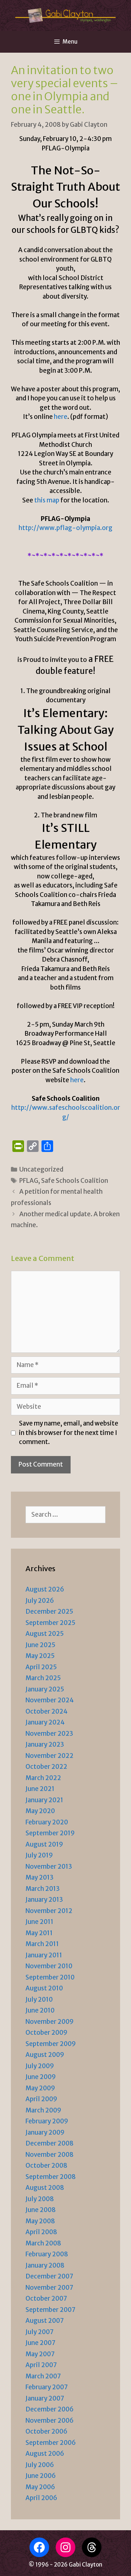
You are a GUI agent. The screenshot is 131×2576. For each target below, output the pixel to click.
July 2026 (40, 1601)
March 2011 (42, 1944)
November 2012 (49, 1911)
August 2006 (45, 2454)
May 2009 (40, 2088)
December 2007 (49, 2276)
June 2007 (40, 2343)
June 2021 (40, 1789)
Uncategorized (41, 1169)
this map (47, 500)
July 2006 (40, 2465)
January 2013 (44, 1900)
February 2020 (47, 1822)
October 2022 (46, 1767)
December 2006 (49, 2409)
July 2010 (39, 1999)
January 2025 (45, 1689)
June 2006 (41, 2476)
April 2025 (41, 1667)
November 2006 (49, 2421)
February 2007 (47, 2387)
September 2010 (50, 1977)
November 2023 (49, 1734)
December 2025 (49, 1611)
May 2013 (39, 1877)
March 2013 (43, 1889)
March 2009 (43, 2110)
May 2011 (39, 1933)
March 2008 (43, 2243)
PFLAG (29, 1181)
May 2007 (40, 2354)
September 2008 (51, 2177)
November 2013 (49, 1867)
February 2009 (47, 2121)
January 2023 (45, 1744)
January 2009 (45, 2132)
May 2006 (40, 2487)
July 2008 (40, 2199)
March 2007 (43, 2376)
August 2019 (44, 1844)
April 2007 (41, 2365)
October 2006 (46, 2431)
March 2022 (43, 1778)
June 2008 (41, 2210)
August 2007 (45, 2321)
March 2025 (43, 1678)
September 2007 (50, 2310)
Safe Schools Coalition (75, 1181)
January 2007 (45, 2398)
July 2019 (39, 1855)
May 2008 (40, 2221)
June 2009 (41, 2077)
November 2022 (49, 1756)
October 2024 (47, 1711)
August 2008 (45, 2188)
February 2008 (47, 2254)
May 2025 (40, 1656)
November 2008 (49, 2155)
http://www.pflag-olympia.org (65, 528)
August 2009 (45, 2055)
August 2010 (44, 1988)
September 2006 (51, 2443)
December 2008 (49, 2143)
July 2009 (40, 2066)
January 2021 (44, 1800)
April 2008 (41, 2232)
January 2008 (45, 2265)
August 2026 (45, 1589)
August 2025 (45, 1634)
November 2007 (49, 2288)
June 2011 (39, 1922)
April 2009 (41, 2099)
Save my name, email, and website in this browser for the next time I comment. (69, 1433)
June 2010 (40, 2010)
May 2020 (40, 1811)
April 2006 (41, 2498)
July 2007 (39, 2332)
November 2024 (50, 1700)
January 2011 (44, 1955)
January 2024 (45, 1722)
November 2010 (49, 1966)
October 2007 (46, 2298)
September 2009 (51, 2044)
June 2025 (40, 1645)
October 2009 (46, 2033)
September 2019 (50, 1833)
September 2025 (50, 1623)
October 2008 (46, 2165)
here (61, 417)
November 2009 (49, 2022)
